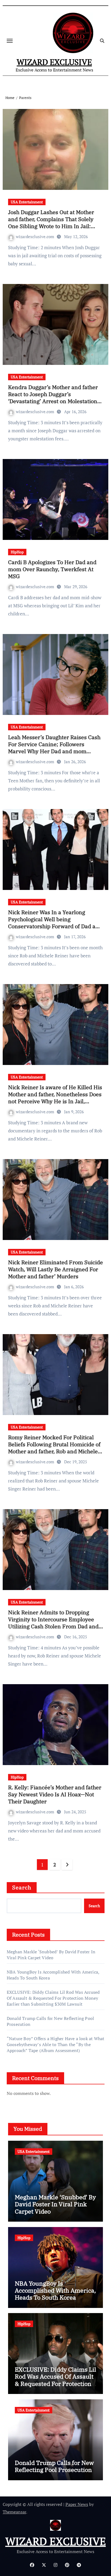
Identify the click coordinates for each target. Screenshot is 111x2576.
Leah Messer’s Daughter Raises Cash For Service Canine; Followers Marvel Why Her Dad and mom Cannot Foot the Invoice (54, 748)
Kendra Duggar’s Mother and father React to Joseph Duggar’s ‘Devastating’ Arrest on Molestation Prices (53, 398)
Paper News (77, 2504)
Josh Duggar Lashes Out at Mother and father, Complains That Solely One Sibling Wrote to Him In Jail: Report (51, 223)
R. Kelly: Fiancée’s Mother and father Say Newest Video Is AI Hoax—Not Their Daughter (55, 1794)
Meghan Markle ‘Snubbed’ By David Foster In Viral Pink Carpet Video (51, 1955)
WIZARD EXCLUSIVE (54, 62)
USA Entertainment (27, 202)
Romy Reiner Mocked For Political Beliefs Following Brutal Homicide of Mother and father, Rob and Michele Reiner (54, 1448)
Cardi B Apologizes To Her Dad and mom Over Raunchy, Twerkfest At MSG (52, 569)
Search (22, 1887)
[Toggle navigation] (10, 41)
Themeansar (14, 2512)
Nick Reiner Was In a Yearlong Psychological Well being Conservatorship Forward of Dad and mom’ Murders (55, 923)
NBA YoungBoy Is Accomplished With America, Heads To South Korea (55, 2290)
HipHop (17, 552)
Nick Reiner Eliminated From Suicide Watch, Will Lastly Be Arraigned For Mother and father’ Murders (55, 1269)
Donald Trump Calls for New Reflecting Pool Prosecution (54, 2466)
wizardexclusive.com (36, 237)
